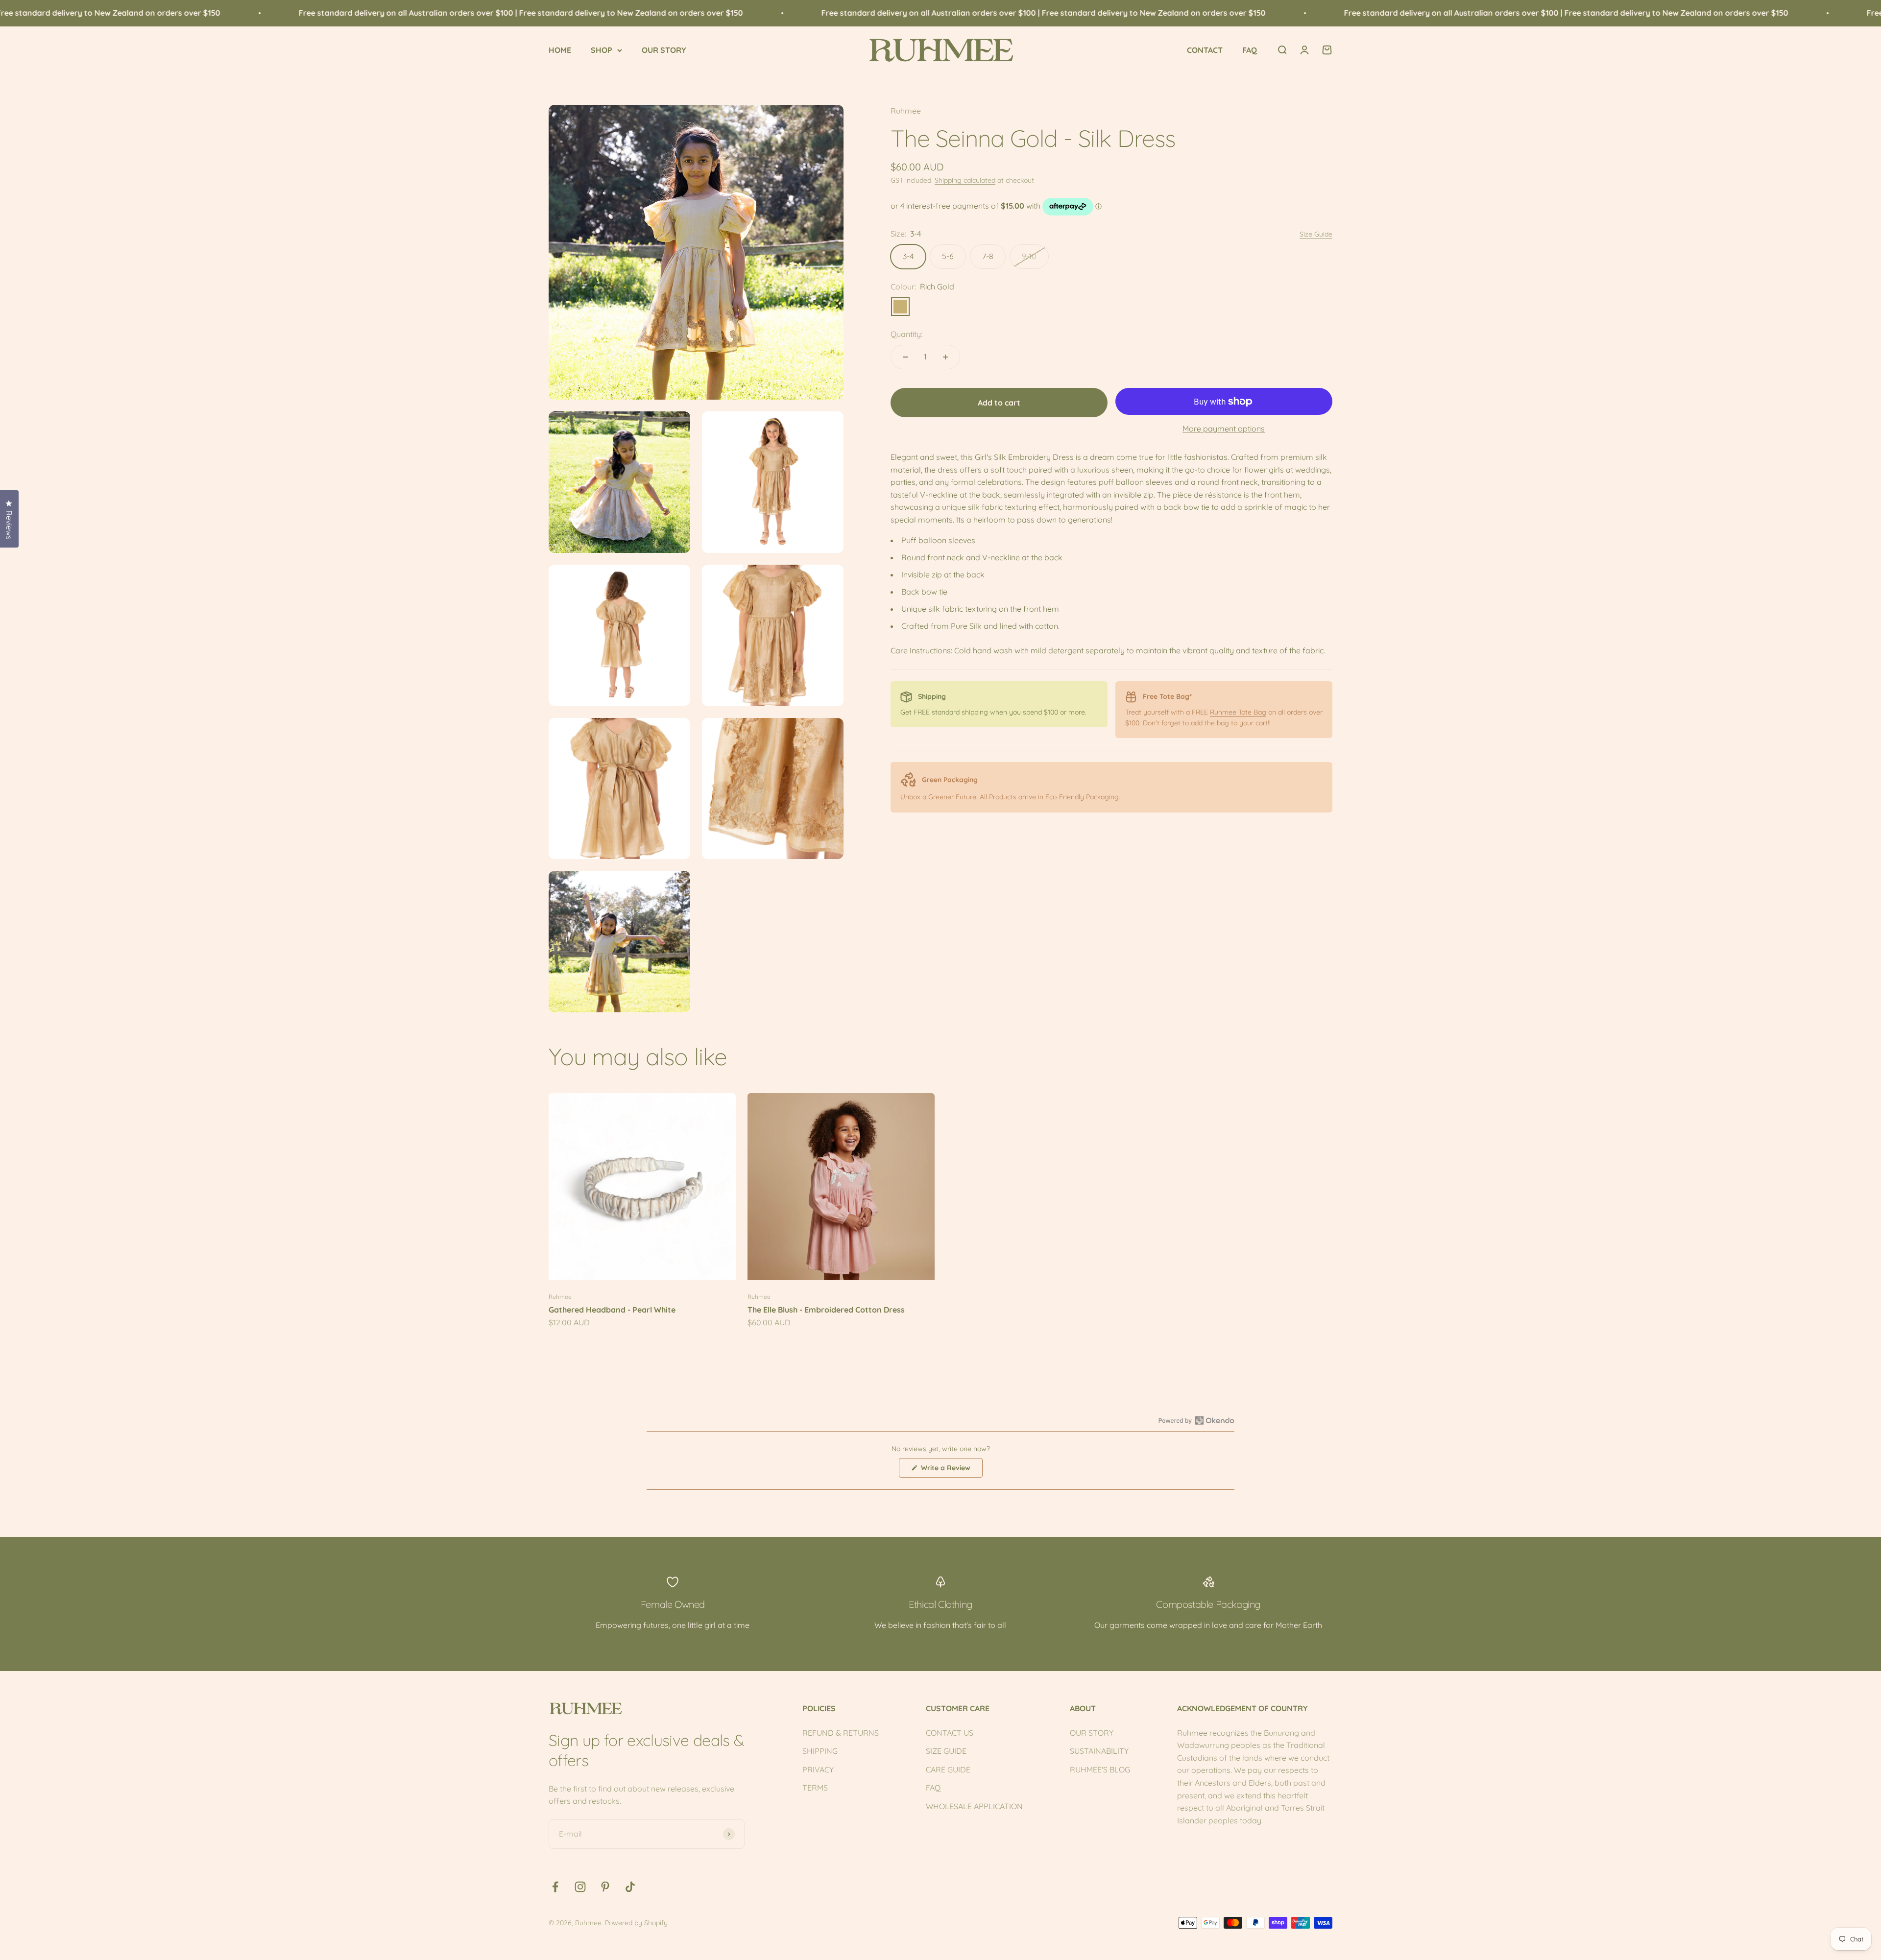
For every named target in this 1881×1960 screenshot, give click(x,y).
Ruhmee (906, 111)
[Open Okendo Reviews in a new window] (1196, 1420)
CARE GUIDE (948, 1769)
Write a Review (951, 1470)
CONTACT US (950, 1733)
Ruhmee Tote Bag (1238, 712)
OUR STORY (664, 50)
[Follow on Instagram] (580, 1887)
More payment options (1224, 429)
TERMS (815, 1788)
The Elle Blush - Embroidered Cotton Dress (826, 1310)
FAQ (1250, 50)
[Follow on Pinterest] (605, 1887)
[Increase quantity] (945, 357)
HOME (560, 50)
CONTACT (1205, 50)
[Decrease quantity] (905, 357)
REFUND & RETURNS (841, 1733)
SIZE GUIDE (946, 1751)
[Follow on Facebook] (555, 1887)
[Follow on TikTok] (630, 1887)
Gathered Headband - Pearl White (612, 1310)
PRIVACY (818, 1769)
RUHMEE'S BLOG (1100, 1769)
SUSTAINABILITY (1099, 1751)
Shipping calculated (965, 180)
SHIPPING (820, 1751)
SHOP (602, 50)
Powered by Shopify (636, 1923)
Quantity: (906, 334)
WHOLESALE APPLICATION (974, 1806)
